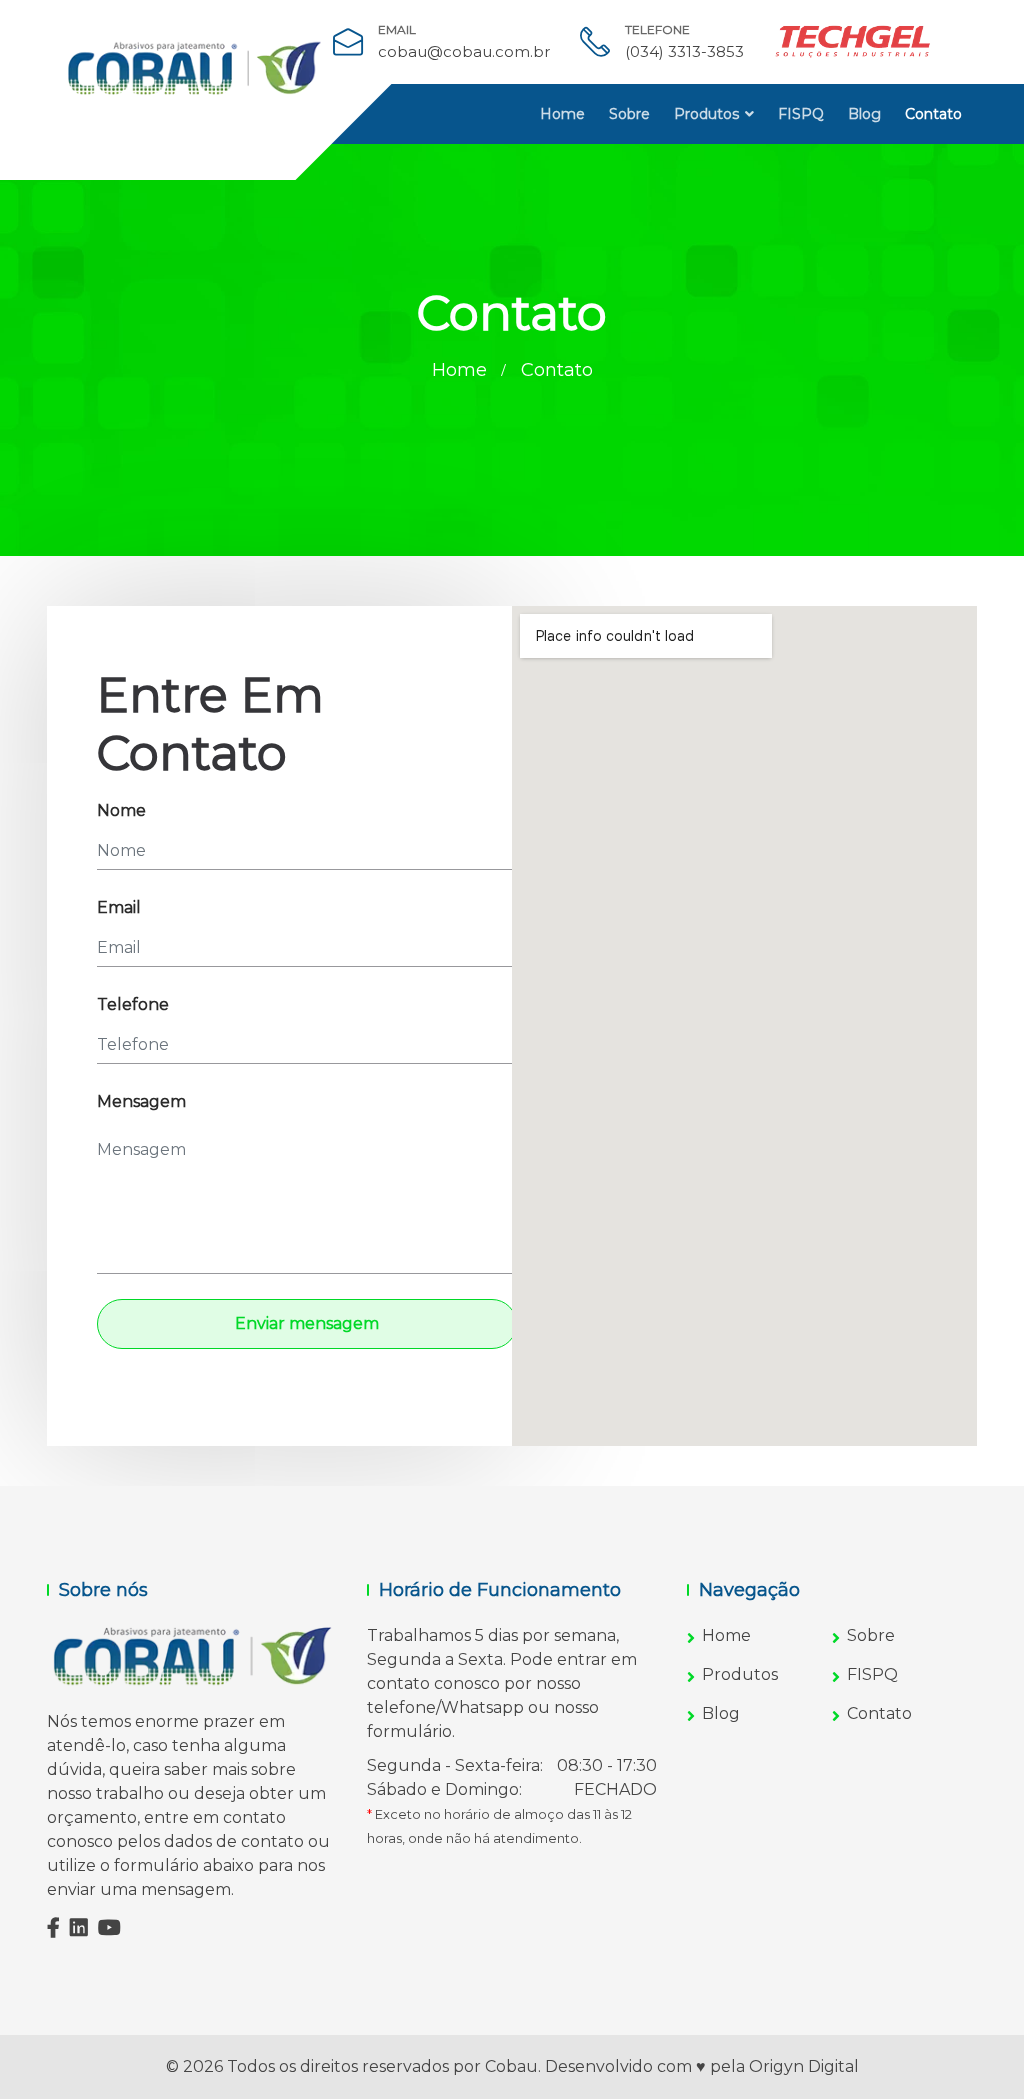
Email (119, 907)
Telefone (133, 1004)
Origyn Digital (804, 2066)
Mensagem (141, 1101)
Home (562, 114)
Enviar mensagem (307, 1323)
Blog (864, 114)
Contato (933, 114)
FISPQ (801, 114)
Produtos (706, 114)
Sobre (629, 114)
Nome (121, 810)
